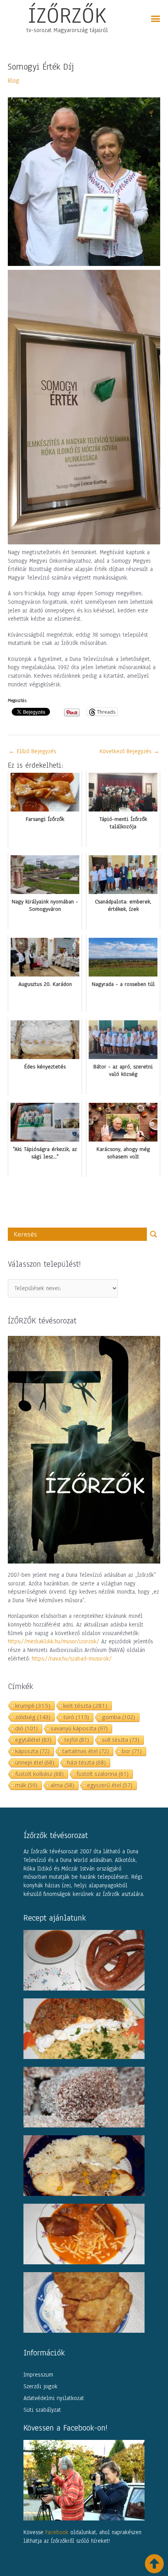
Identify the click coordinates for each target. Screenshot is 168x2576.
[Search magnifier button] (154, 1234)
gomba (119, 1717)
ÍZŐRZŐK (67, 15)
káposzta (32, 1751)
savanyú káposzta (79, 1728)
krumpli (33, 1705)
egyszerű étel (110, 1785)
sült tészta (121, 1740)
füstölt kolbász (39, 1774)
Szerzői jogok (40, 2386)
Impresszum (38, 2375)
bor (132, 1751)
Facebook (57, 2532)
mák (26, 1785)
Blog (13, 81)
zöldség (33, 1717)
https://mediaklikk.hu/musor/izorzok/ (54, 1641)
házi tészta (87, 1762)
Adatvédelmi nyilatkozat (54, 2398)
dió (27, 1728)
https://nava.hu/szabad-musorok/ (72, 1659)
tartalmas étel (86, 1751)
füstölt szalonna (103, 1774)
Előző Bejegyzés (32, 751)
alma (62, 1785)
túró (76, 1717)
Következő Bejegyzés (130, 751)
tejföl (77, 1740)
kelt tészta (85, 1705)
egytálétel (33, 1740)
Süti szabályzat (42, 2410)
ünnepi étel (35, 1762)
